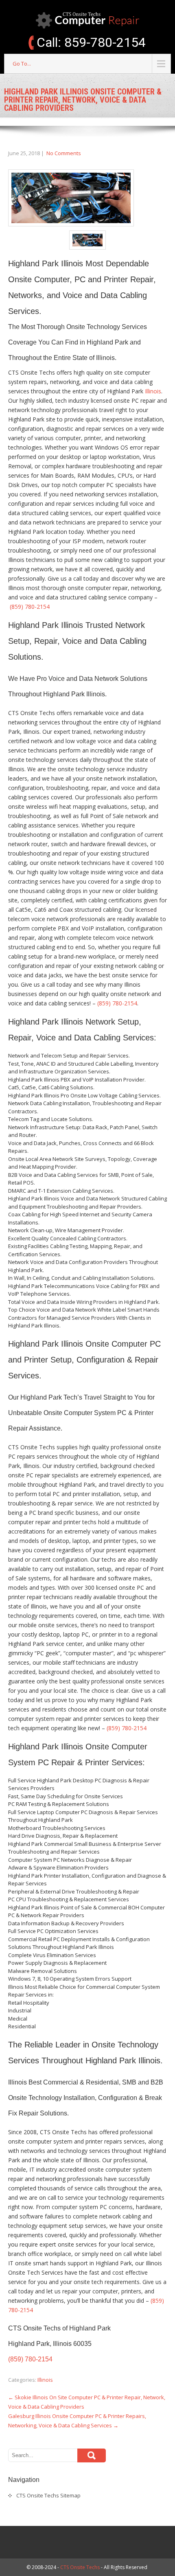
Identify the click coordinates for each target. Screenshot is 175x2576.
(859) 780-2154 (30, 607)
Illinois (153, 391)
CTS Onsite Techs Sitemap (48, 2495)
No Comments (64, 153)
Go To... (22, 64)
